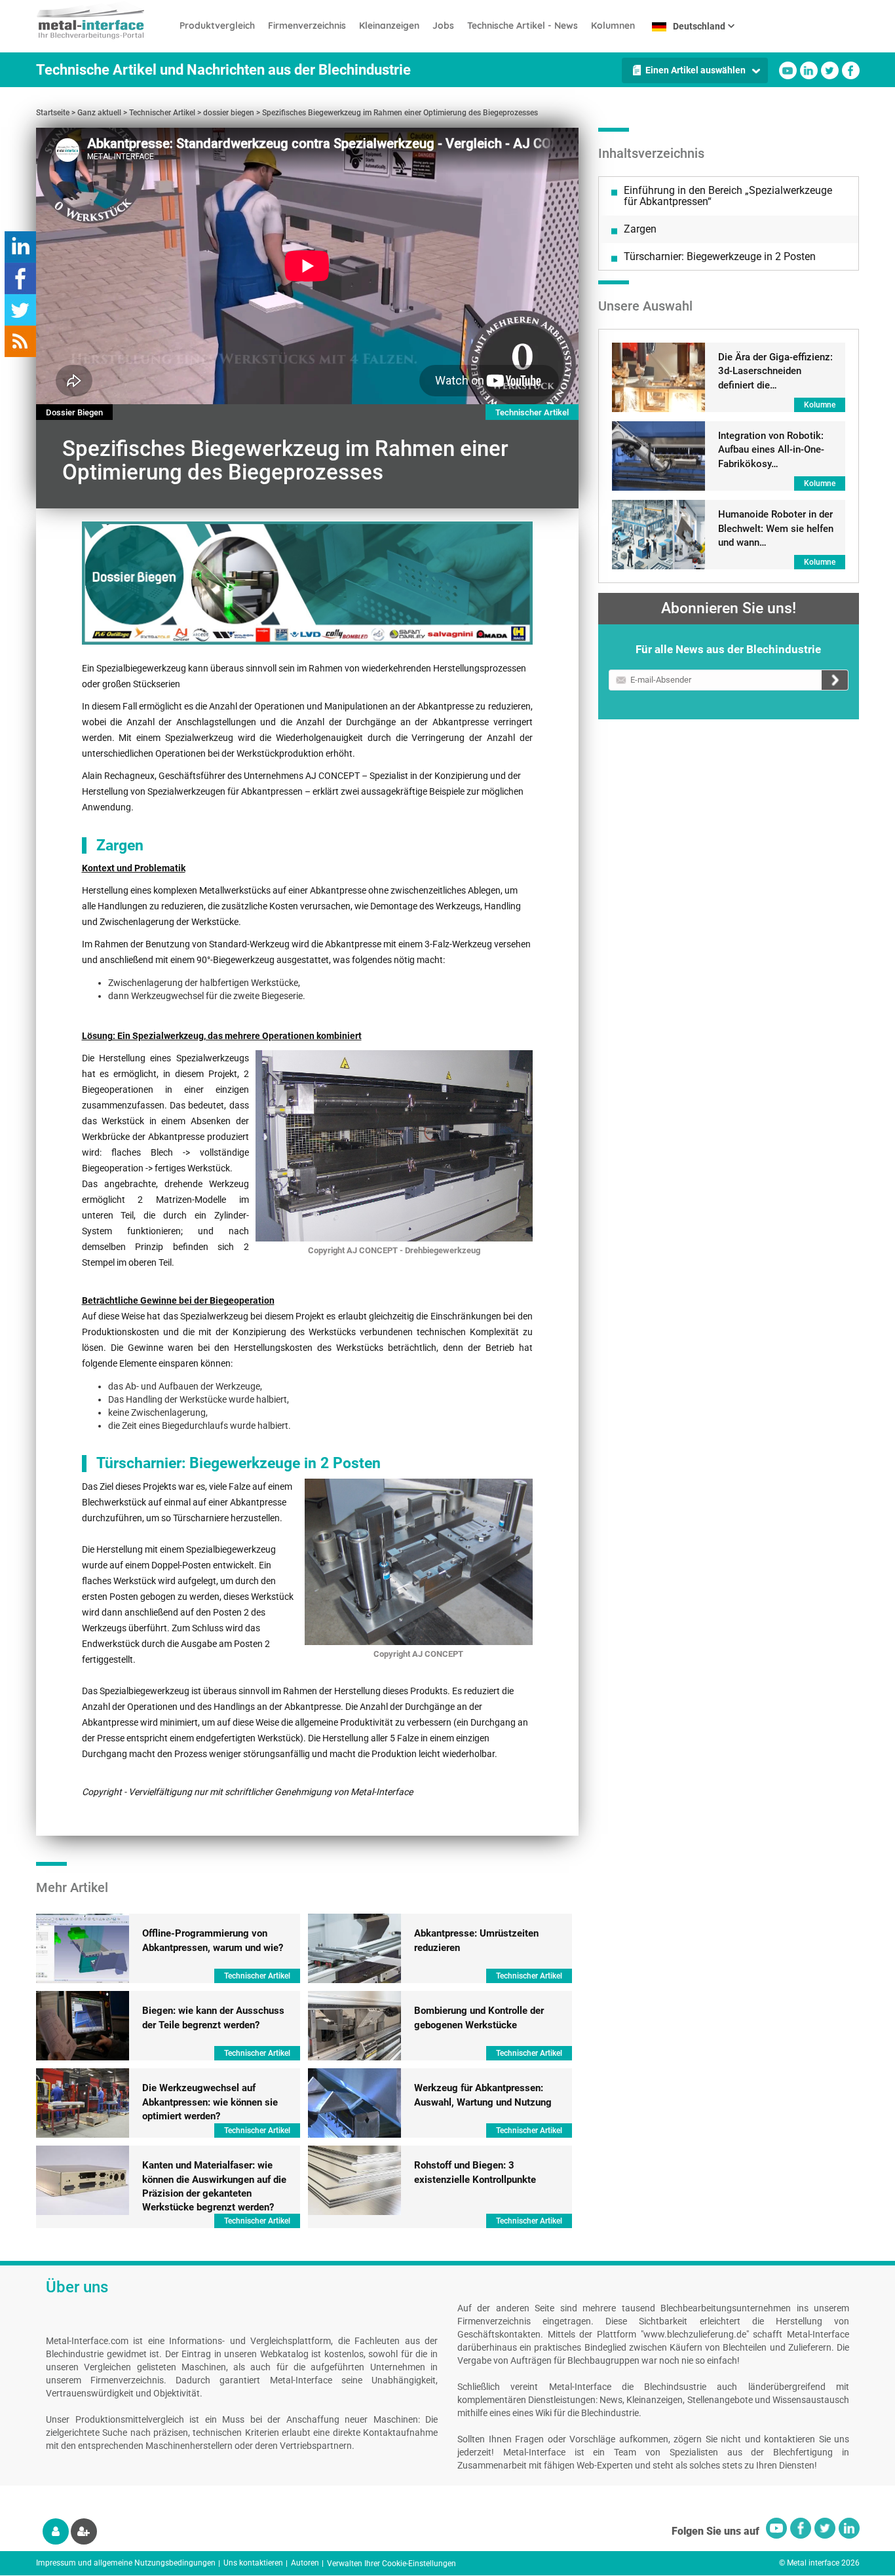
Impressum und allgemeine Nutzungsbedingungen (126, 2563)
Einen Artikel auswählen (695, 70)
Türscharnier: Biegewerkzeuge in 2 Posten (720, 256)
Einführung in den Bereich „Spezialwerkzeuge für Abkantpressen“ (728, 196)
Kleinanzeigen (389, 26)
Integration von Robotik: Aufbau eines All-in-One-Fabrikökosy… (771, 450)
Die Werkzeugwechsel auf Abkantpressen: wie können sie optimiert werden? (210, 2102)
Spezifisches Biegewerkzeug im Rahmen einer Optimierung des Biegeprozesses (400, 113)
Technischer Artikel (162, 113)
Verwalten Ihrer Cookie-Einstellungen (391, 2564)
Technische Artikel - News (523, 26)
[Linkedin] (307, 583)
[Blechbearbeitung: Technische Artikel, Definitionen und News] (105, 20)
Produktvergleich (217, 26)
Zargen (640, 229)
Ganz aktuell (99, 113)
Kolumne (820, 405)
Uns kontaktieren (253, 2563)
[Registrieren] (84, 2531)
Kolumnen (613, 26)
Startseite (53, 113)
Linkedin (809, 70)
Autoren (305, 2563)
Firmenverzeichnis (307, 26)
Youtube (788, 70)
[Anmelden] (56, 2531)
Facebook (851, 70)
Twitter (830, 70)
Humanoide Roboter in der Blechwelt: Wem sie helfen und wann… (776, 528)
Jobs (443, 26)
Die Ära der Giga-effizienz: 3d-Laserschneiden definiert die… (775, 371)
